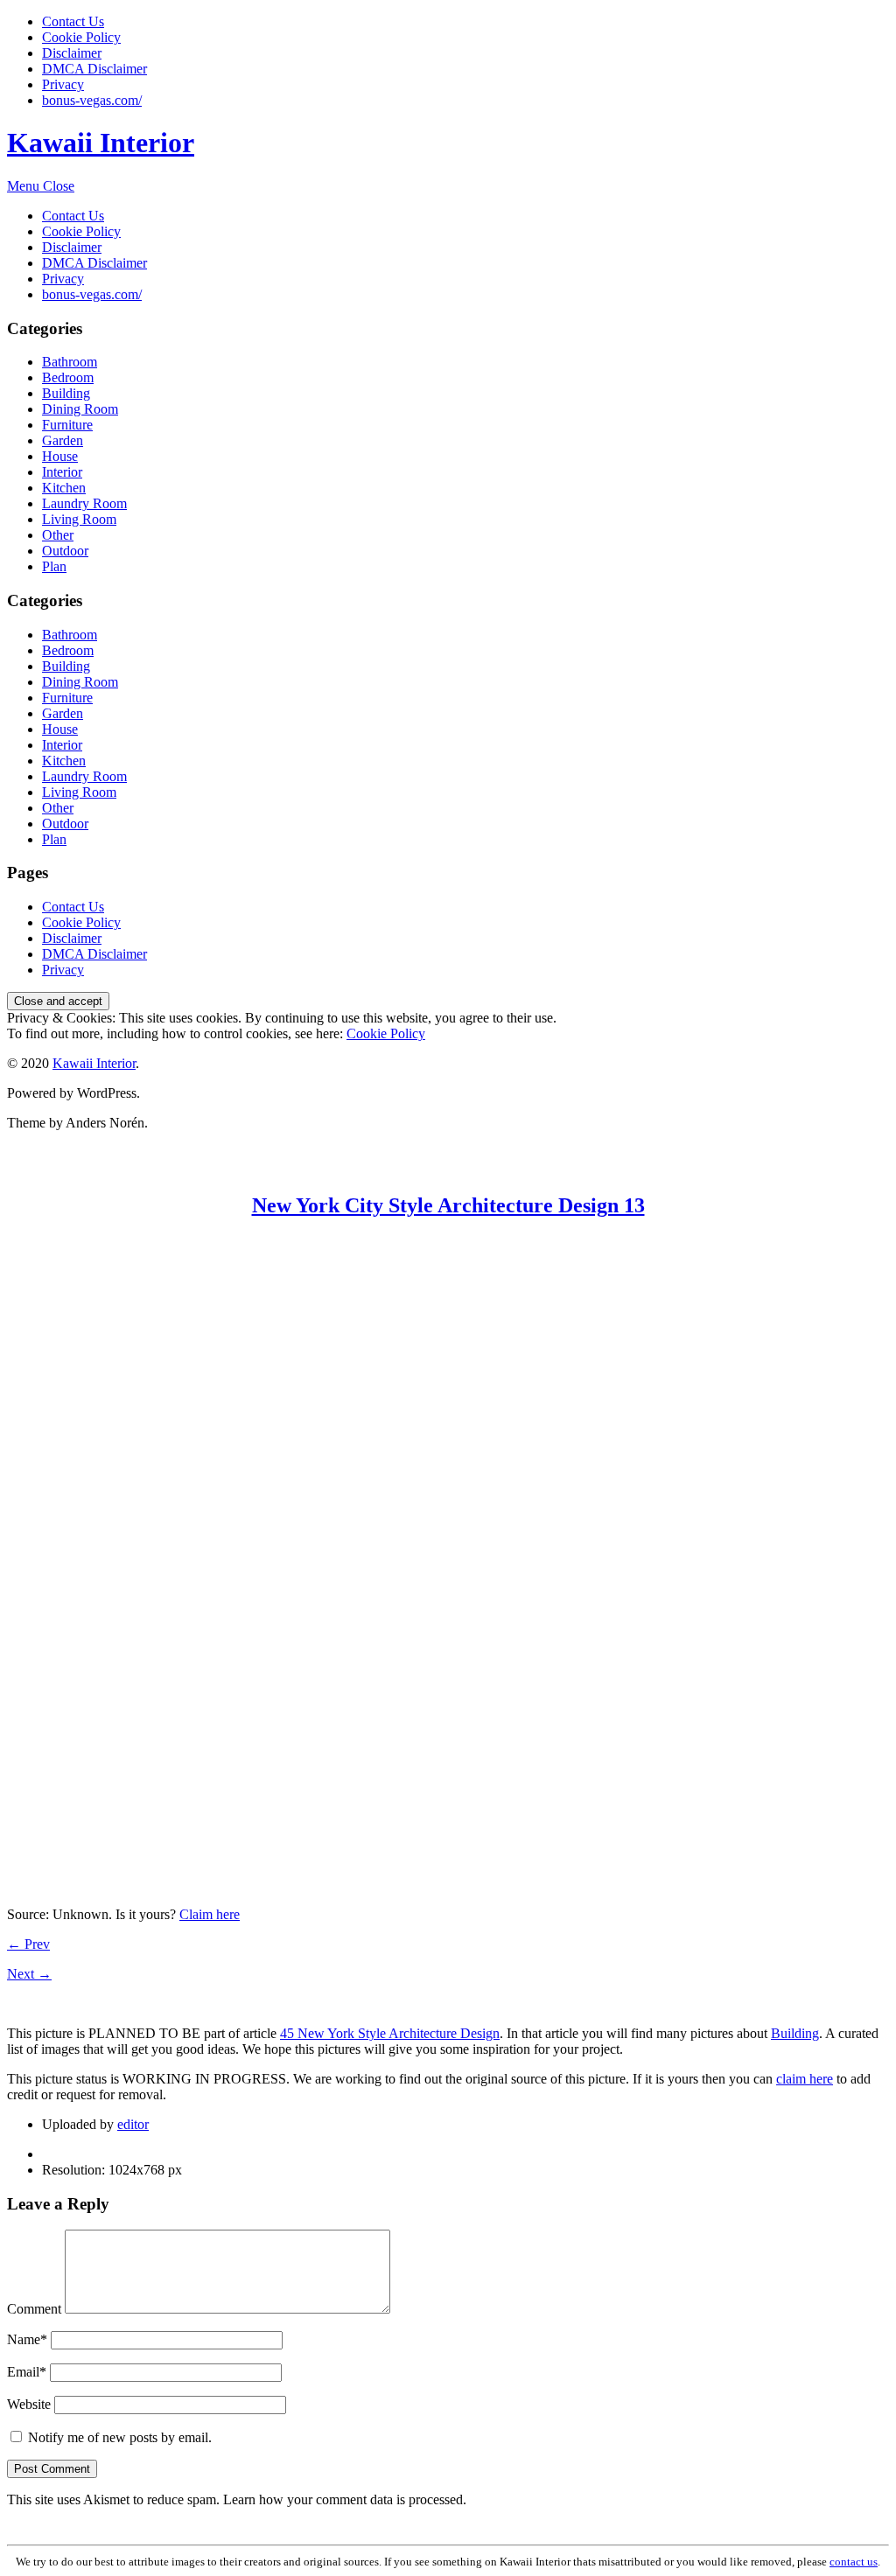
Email (27, 2372)
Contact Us (73, 21)
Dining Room (80, 409)
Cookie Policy (81, 37)
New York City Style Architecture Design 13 (448, 1205)
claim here (805, 2079)
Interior (62, 472)
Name (27, 2339)
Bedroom (68, 377)
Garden (63, 440)
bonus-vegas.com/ (92, 100)
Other (58, 535)
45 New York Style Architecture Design (390, 2033)
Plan (54, 566)
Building (66, 393)
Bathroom (70, 362)
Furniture (67, 425)
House (60, 456)
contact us (854, 2562)
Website (29, 2404)
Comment (34, 2309)
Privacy (63, 84)
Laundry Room (84, 503)
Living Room (79, 519)
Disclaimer (72, 53)
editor (133, 2124)
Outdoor (65, 551)
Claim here (210, 1914)
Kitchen (64, 488)
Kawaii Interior (101, 143)
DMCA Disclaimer (94, 69)
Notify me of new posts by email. (120, 2437)
